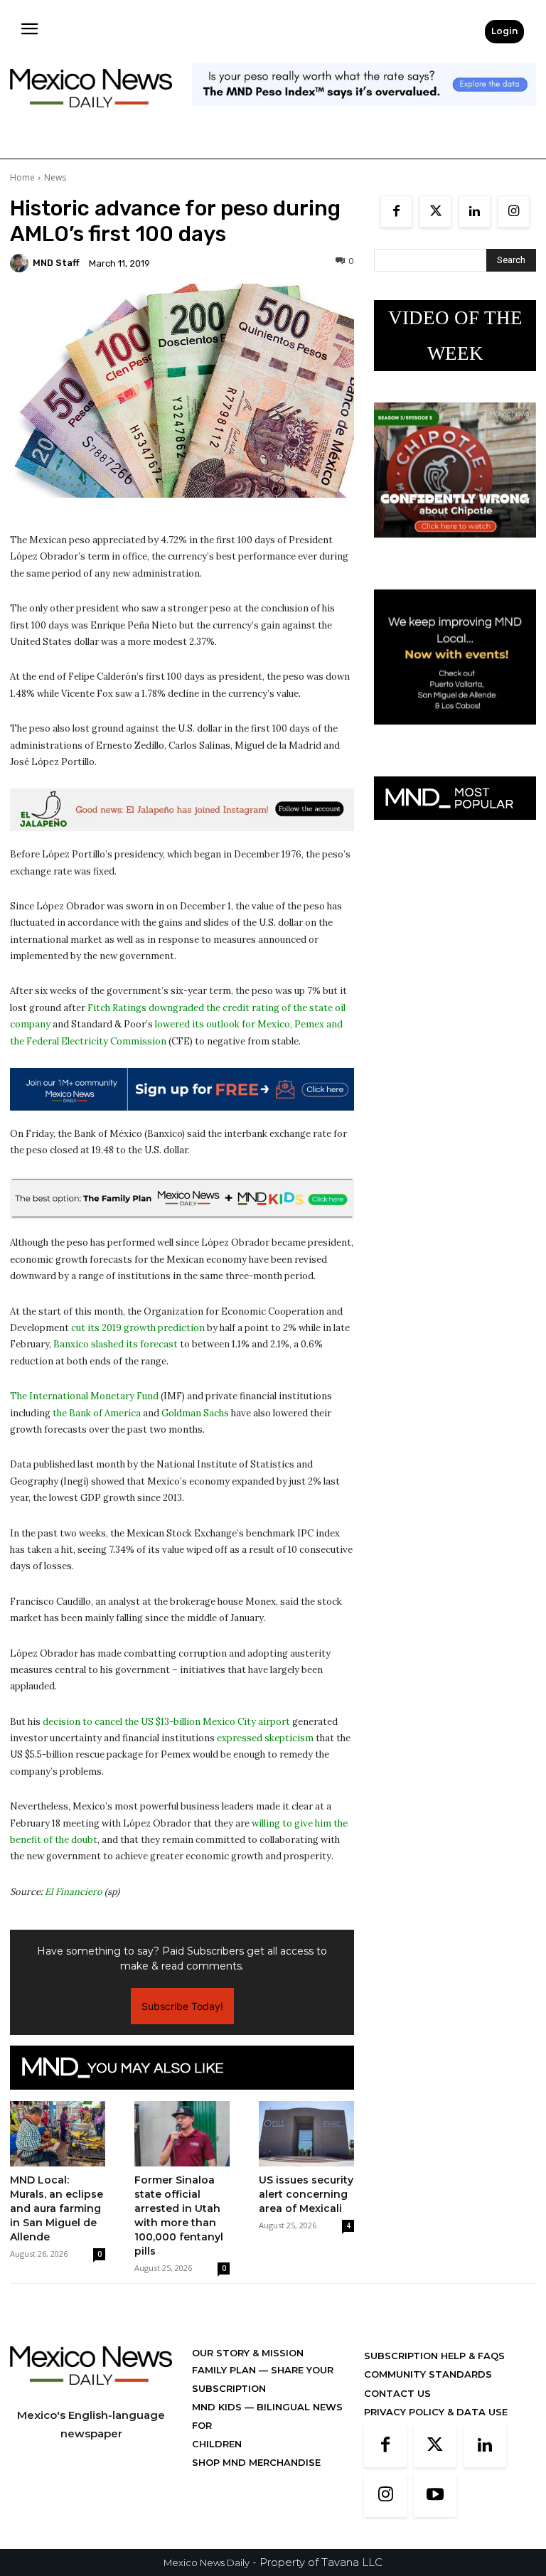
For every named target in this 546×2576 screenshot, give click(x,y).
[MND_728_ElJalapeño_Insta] (182, 810)
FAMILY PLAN (225, 2370)
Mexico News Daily (207, 2562)
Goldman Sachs (195, 1413)
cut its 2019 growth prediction (138, 1328)
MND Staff (56, 263)
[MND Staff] (21, 263)
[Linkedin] (475, 212)
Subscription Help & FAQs (434, 2356)
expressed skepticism (265, 1738)
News (55, 177)
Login (504, 31)
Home (22, 177)
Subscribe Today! (182, 2006)
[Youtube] (435, 2496)
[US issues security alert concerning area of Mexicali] (306, 2134)
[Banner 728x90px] (182, 1199)
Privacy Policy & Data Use (436, 2412)
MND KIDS (218, 2407)
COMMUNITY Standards (428, 2374)
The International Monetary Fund (84, 1396)
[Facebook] (396, 212)
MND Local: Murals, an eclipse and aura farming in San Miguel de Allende (57, 2208)
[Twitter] (435, 212)
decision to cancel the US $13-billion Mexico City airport (166, 1722)
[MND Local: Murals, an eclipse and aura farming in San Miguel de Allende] (58, 2133)
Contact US (397, 2393)
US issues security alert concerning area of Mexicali (306, 2194)
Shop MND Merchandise (256, 2462)
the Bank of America (97, 1413)
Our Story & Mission (248, 2353)
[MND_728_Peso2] (364, 117)
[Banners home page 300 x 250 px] (455, 549)
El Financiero (74, 1892)
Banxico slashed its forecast (116, 1344)
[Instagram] (514, 212)
